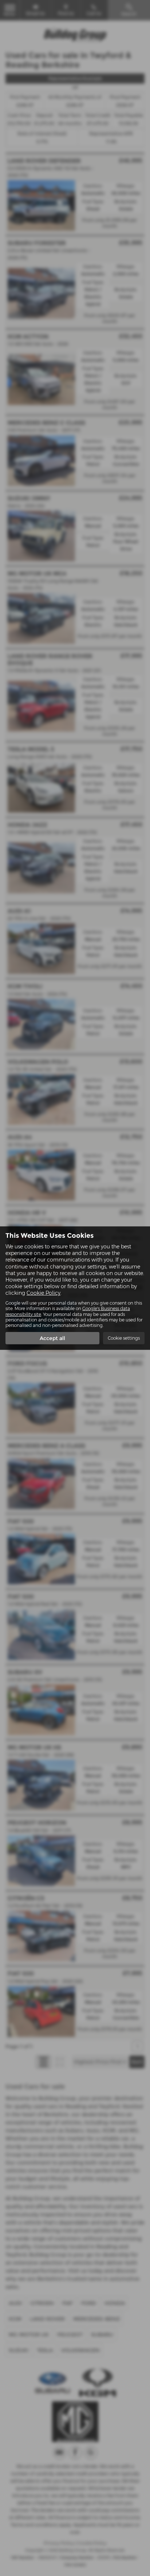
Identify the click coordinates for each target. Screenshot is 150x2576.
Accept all (52, 1338)
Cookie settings (124, 1338)
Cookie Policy (44, 1293)
